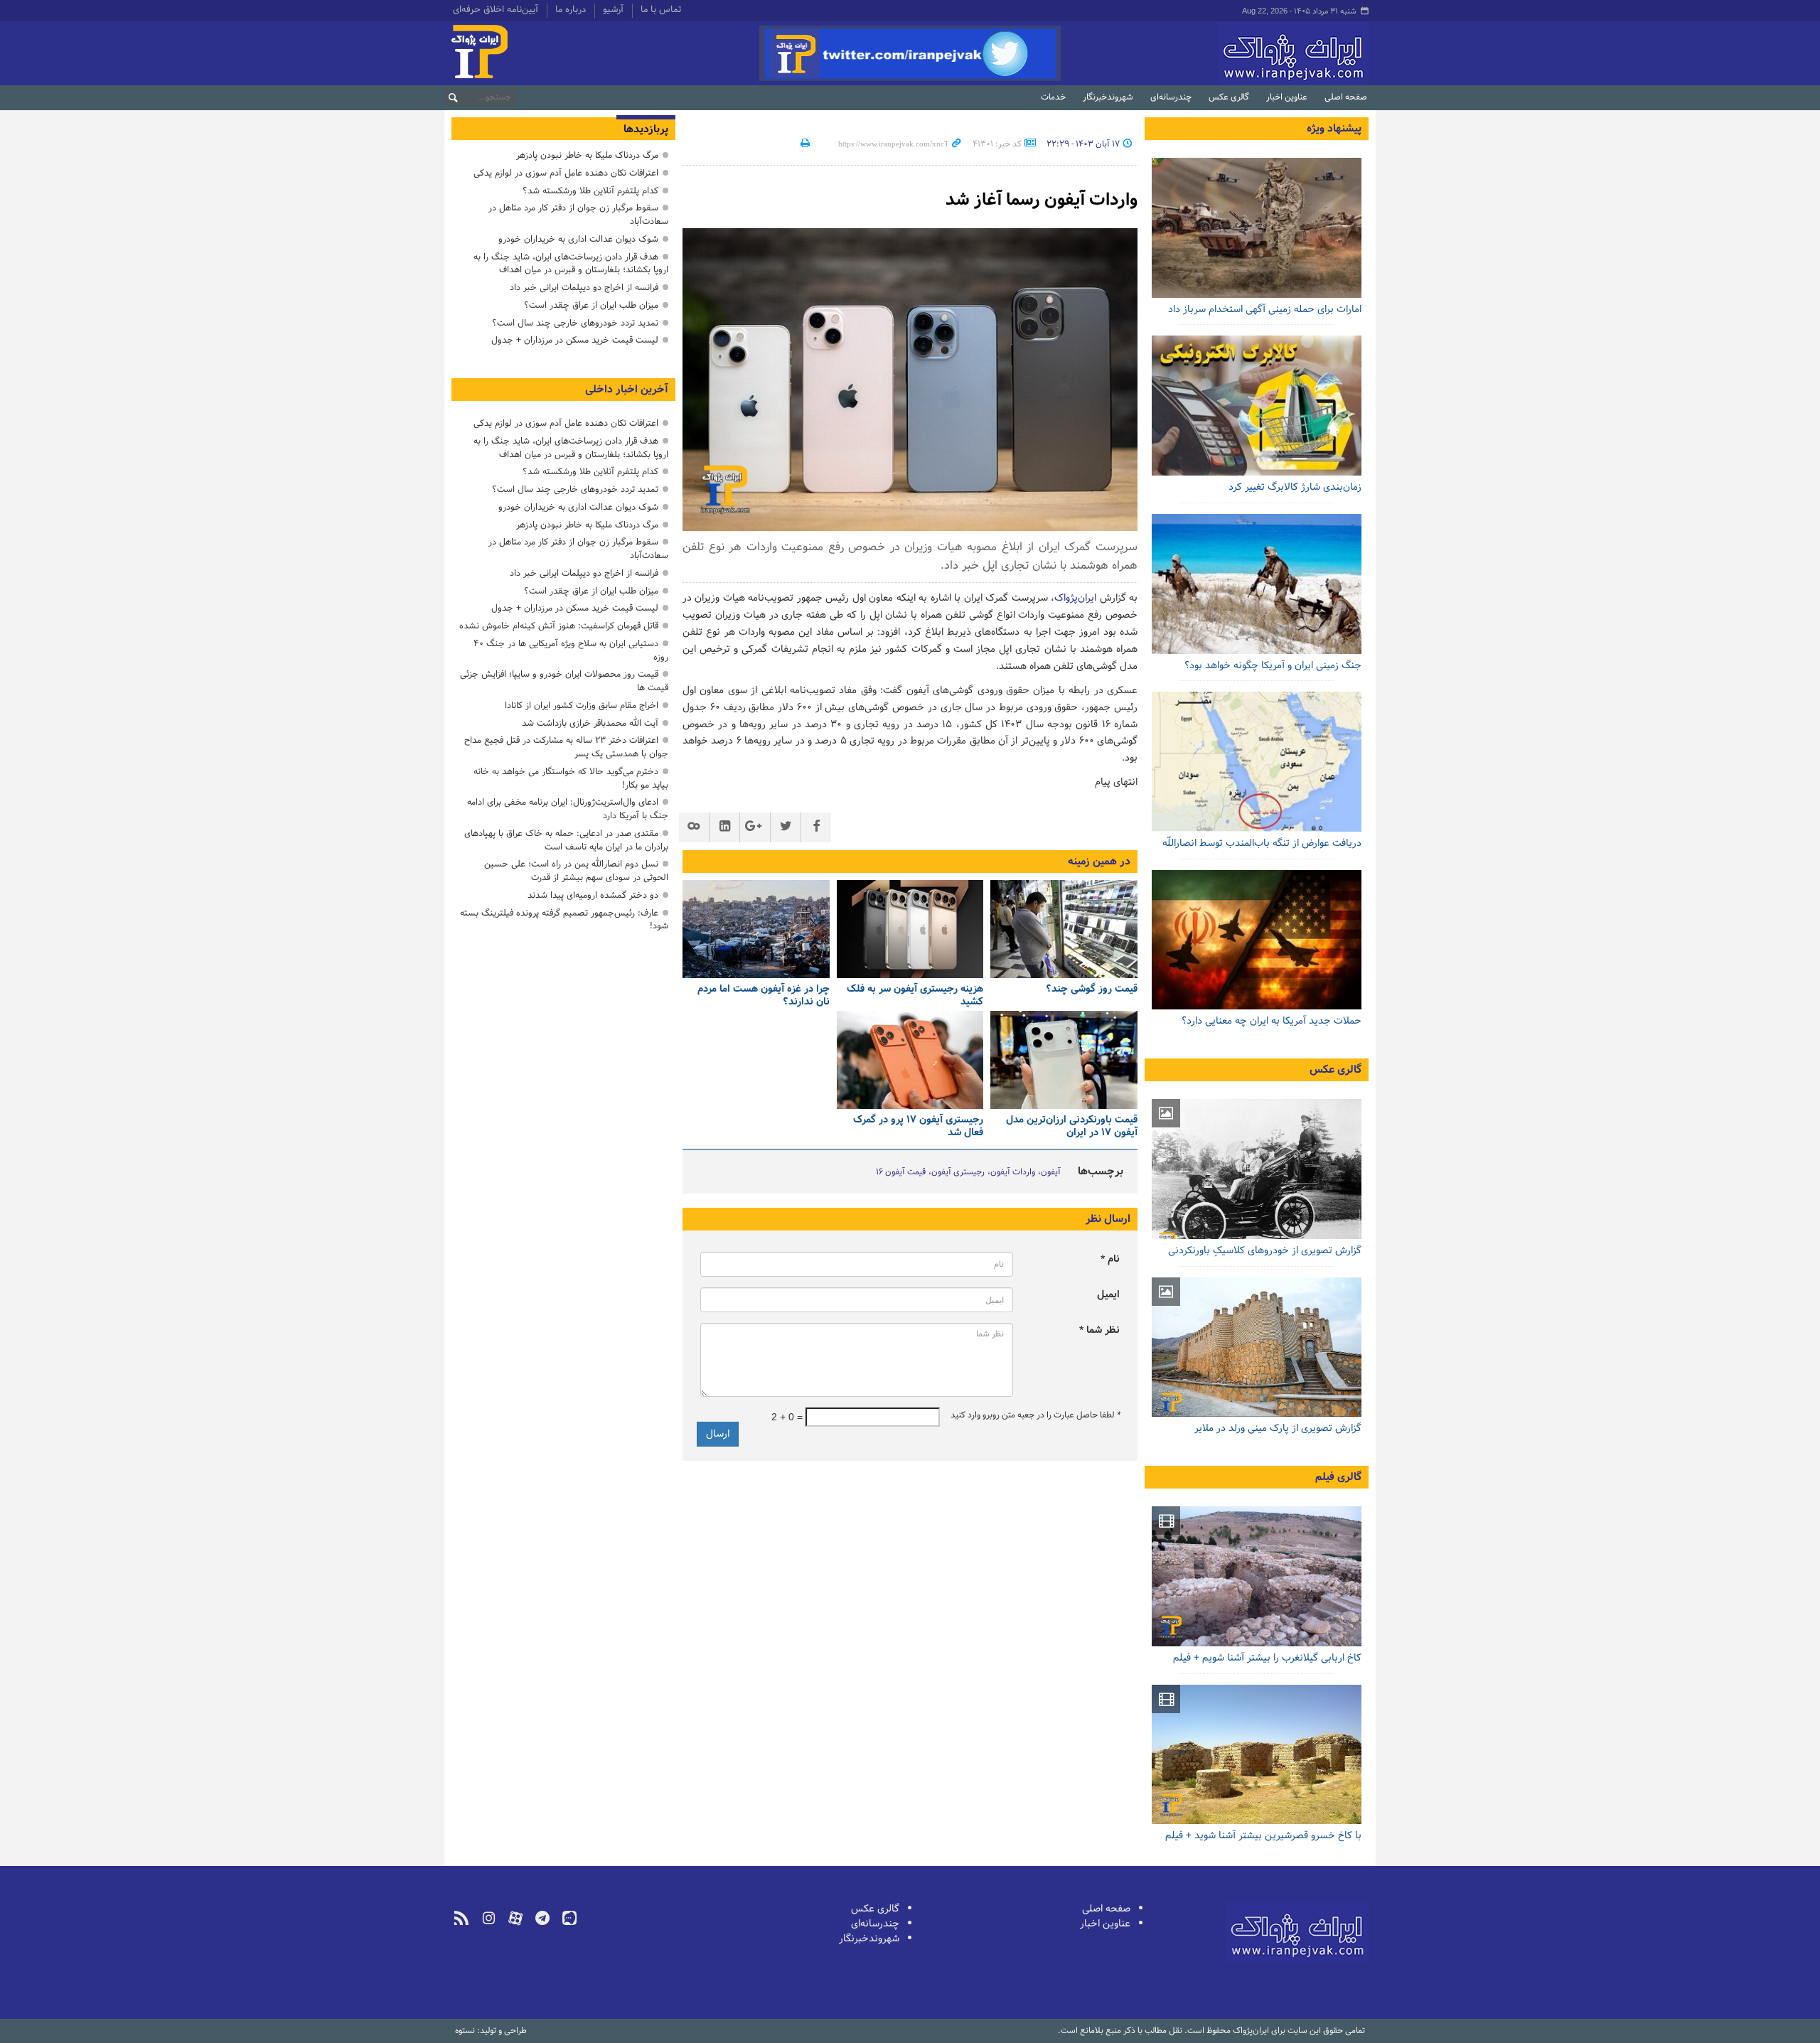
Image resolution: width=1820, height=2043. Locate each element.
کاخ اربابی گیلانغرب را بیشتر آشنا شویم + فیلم (1267, 1658)
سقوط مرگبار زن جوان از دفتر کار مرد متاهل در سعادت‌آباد (578, 215)
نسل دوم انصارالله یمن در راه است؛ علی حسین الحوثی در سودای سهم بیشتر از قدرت (576, 871)
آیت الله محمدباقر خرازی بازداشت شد (590, 723)
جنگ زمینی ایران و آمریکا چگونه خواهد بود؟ (1273, 666)
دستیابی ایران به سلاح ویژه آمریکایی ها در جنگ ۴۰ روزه (571, 650)
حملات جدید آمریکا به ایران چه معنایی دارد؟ (1272, 1021)
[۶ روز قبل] (1257, 228)
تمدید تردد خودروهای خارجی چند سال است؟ (575, 323)
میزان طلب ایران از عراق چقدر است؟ (591, 305)
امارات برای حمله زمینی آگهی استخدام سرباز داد (1265, 310)
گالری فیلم (1338, 1477)
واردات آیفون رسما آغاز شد (1042, 200)
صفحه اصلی (1346, 97)
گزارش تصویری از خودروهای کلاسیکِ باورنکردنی (1265, 1251)
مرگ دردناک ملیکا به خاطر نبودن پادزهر (587, 155)
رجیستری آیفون (958, 1172)
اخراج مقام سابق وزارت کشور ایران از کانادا (582, 706)
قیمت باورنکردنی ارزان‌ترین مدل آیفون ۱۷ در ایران (1072, 1127)
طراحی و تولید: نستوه (491, 2031)
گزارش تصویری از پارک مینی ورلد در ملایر (1278, 1428)
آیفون (1051, 1172)
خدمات (1053, 97)
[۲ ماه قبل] (1064, 929)
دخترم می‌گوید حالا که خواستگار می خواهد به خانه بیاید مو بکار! (571, 778)
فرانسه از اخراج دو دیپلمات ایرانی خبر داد (584, 288)
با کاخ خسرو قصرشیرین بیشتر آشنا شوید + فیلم (1263, 1836)
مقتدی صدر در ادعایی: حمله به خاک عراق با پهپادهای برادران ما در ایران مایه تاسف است (566, 840)
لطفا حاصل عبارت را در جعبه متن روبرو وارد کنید (1035, 1415)
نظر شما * (1099, 1330)
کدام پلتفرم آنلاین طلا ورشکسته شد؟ (590, 191)
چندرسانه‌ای (1171, 97)
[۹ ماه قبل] (1064, 1060)
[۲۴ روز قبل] (1257, 762)
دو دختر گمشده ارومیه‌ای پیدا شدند (593, 895)
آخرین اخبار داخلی (627, 390)
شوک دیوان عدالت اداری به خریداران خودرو (578, 239)
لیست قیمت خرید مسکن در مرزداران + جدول (575, 340)
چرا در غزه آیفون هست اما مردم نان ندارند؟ (764, 996)
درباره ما (571, 11)
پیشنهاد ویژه (1334, 129)
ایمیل (1108, 1295)
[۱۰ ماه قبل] (910, 1060)
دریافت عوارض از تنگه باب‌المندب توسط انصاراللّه (1262, 843)
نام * (1110, 1259)
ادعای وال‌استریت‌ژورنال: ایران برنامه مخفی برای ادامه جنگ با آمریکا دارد (568, 809)
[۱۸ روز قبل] (1257, 584)
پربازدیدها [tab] (646, 129)
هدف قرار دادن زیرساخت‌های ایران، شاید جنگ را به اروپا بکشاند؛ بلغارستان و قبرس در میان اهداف (571, 264)
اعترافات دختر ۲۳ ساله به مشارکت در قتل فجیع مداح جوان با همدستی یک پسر (566, 747)
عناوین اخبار (1287, 97)
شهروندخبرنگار (1108, 97)
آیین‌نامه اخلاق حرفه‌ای (496, 11)
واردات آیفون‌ (1013, 1172)
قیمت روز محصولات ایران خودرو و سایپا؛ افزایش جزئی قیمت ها (564, 681)
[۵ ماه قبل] (1257, 1347)
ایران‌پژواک (1218, 53)
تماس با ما (661, 11)
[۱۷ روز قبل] (1257, 406)
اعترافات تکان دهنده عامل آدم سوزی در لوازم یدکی (566, 173)
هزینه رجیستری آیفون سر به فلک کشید (915, 996)
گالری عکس (1229, 97)
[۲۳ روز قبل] (1257, 940)
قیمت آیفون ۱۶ (901, 1172)
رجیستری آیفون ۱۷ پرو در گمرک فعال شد (918, 1127)
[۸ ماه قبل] (910, 929)
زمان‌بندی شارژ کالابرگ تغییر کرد (1295, 487)
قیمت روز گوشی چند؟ (1092, 990)
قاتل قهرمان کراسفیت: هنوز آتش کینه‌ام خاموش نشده (559, 626)
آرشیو (613, 11)
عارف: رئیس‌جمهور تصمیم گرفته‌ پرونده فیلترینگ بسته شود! (564, 920)
